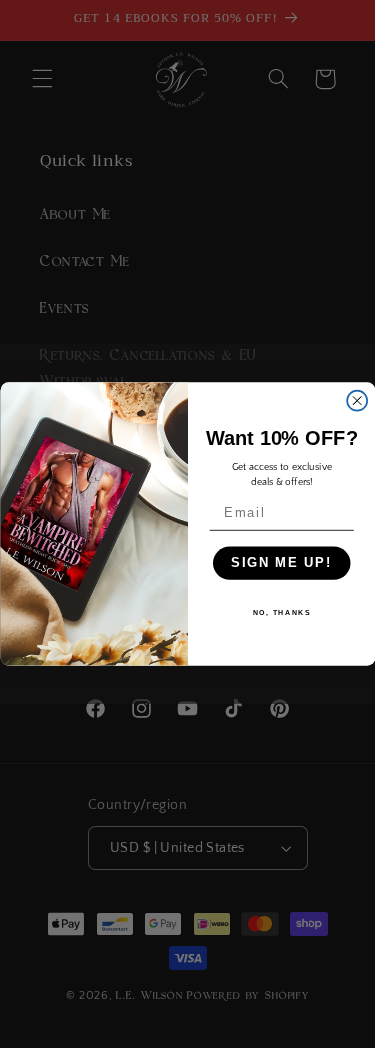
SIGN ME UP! (281, 563)
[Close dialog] (357, 401)
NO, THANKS (281, 613)
